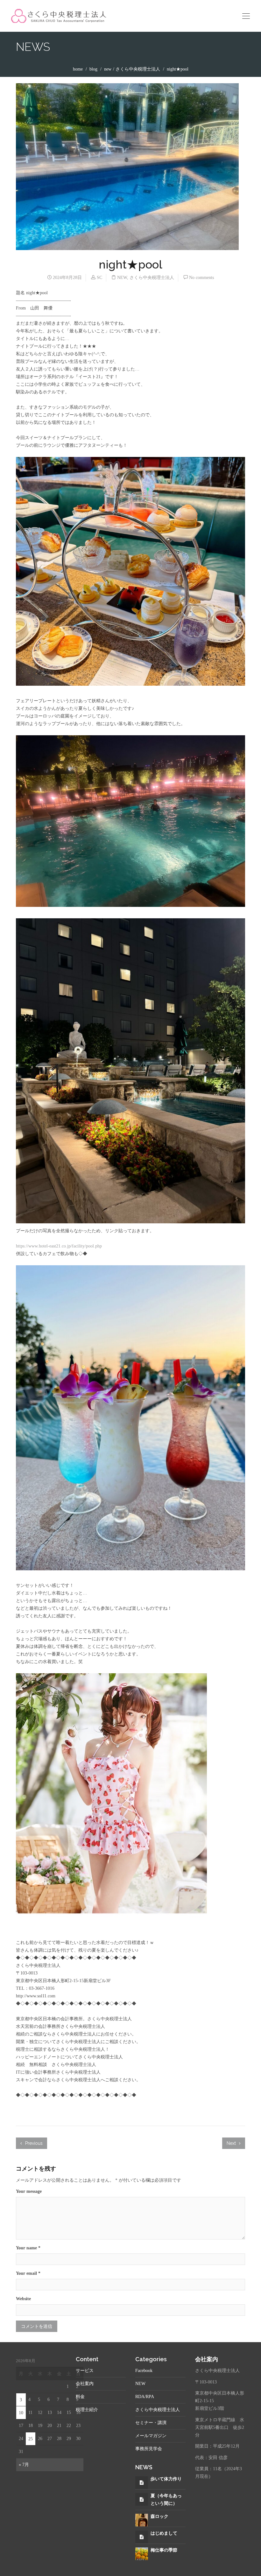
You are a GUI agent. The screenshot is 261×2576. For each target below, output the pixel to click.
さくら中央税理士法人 (138, 69)
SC (99, 278)
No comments (201, 278)
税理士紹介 (87, 2410)
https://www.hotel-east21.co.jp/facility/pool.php (59, 1246)
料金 (80, 2397)
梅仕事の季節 (164, 2550)
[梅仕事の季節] (142, 2553)
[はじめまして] (142, 2537)
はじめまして (164, 2533)
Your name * (28, 2248)
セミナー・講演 (151, 2423)
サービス (85, 2371)
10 (21, 2413)
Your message (29, 2191)
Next (232, 2143)
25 (31, 2439)
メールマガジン (151, 2436)
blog (93, 69)
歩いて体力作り (166, 2479)
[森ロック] (142, 2520)
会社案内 (85, 2384)
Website (23, 2299)
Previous (33, 2143)
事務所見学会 (149, 2449)
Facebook (144, 2371)
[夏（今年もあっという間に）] (142, 2500)
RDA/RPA (145, 2397)
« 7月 (24, 2465)
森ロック (159, 2516)
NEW (108, 69)
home (78, 69)
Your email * (28, 2273)
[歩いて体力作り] (142, 2483)
